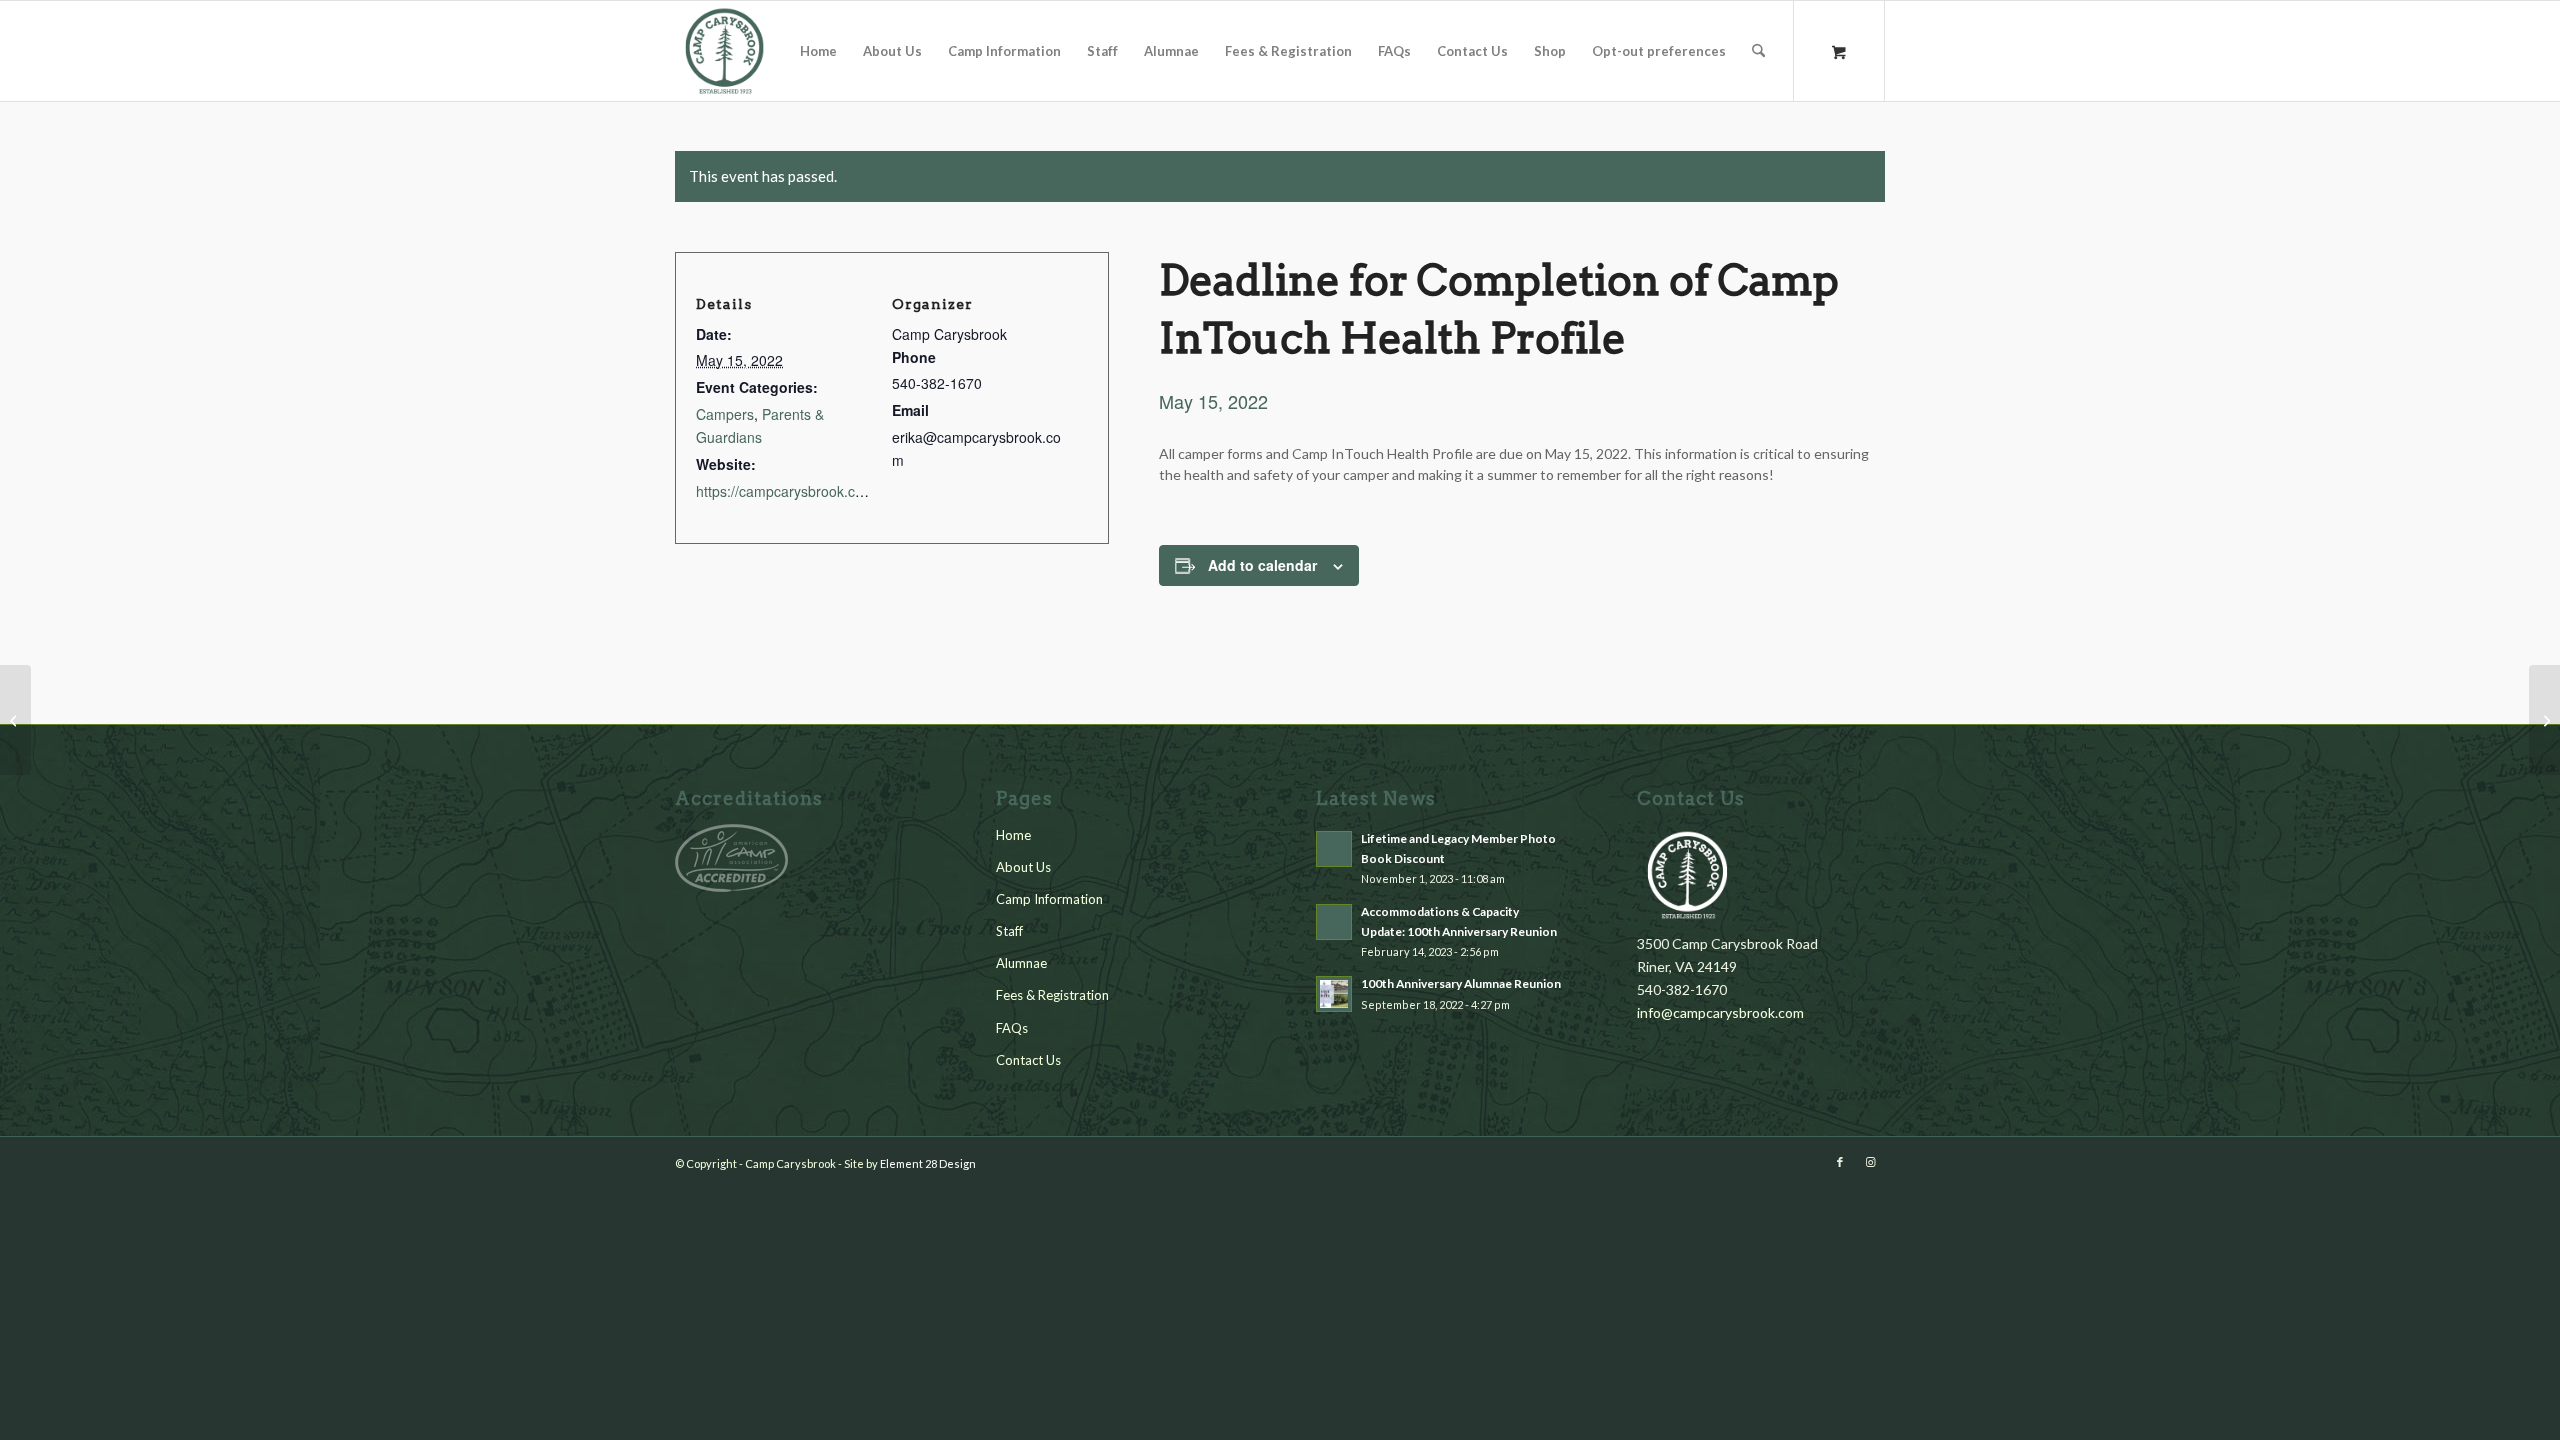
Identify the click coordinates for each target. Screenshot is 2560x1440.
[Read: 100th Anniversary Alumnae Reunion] (1334, 994)
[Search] (1758, 51)
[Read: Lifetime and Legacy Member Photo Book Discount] (1334, 849)
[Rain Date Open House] (15, 720)
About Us (1023, 867)
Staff (1009, 931)
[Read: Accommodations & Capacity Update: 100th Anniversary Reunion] (1334, 922)
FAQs (1012, 1028)
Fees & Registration (1052, 995)
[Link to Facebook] (1840, 1162)
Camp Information (1049, 899)
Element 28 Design (928, 1163)
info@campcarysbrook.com (1720, 1012)
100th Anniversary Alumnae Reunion (1461, 983)
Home (1013, 835)
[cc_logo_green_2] (725, 51)
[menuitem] (818, 51)
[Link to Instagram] (1870, 1162)
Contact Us (1028, 1060)
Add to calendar (1262, 565)
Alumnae (1021, 963)
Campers (725, 414)
